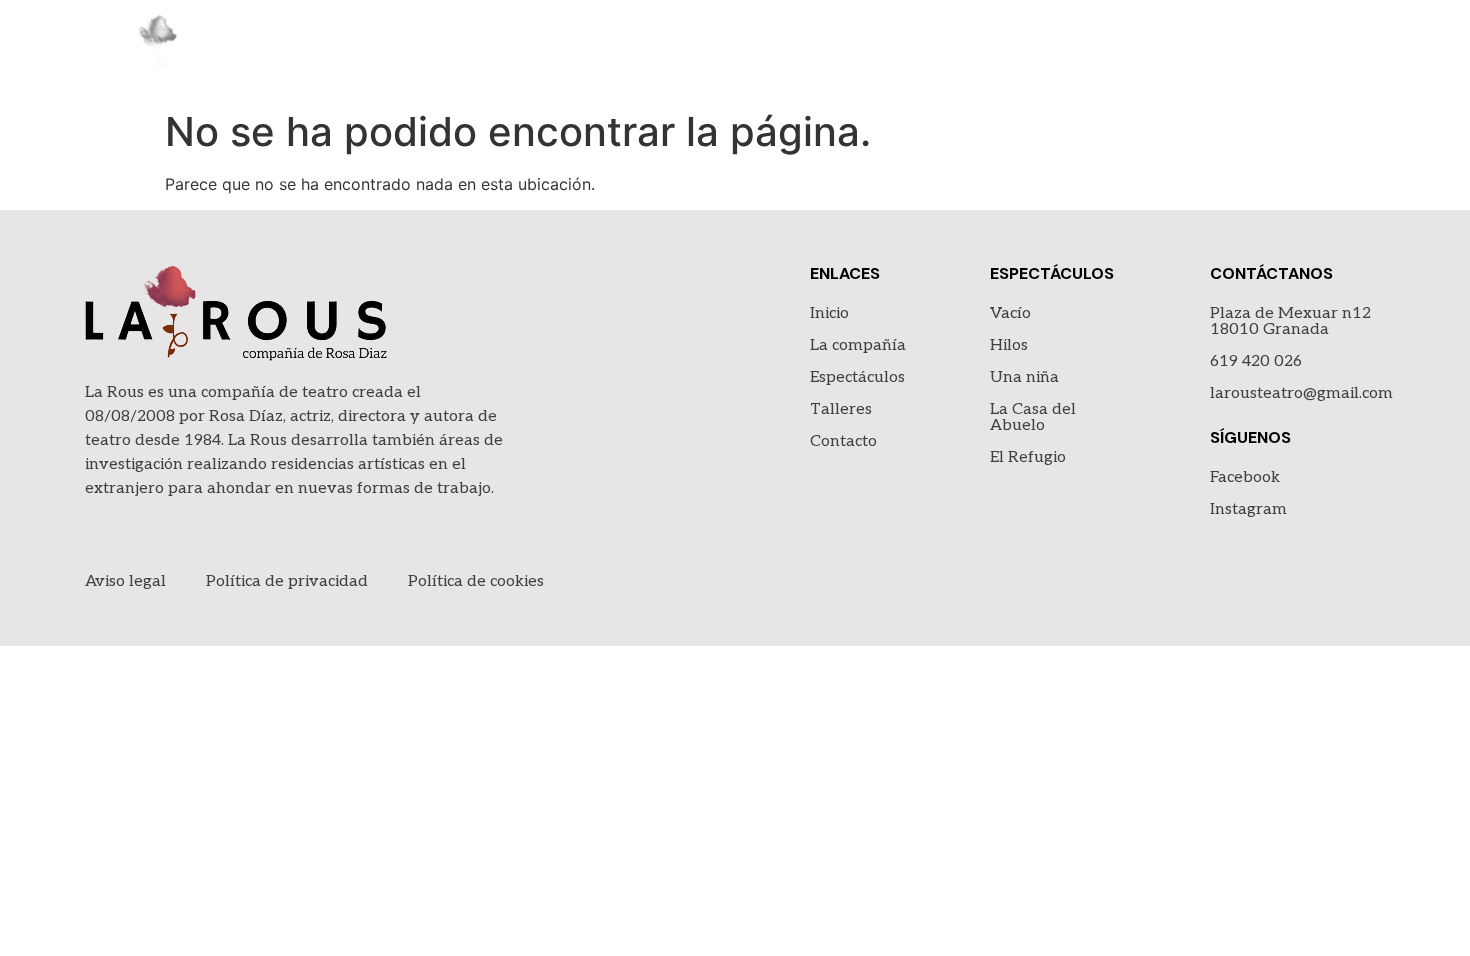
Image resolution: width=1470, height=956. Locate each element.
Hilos (1009, 345)
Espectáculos (1090, 49)
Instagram (1248, 509)
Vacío (1010, 313)
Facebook (1245, 477)
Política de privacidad (287, 581)
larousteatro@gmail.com (1301, 393)
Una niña (1024, 377)
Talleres (1222, 49)
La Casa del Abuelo (1033, 417)
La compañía (941, 49)
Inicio (831, 49)
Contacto (1339, 49)
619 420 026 (1256, 361)
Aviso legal (125, 581)
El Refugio (1028, 457)
